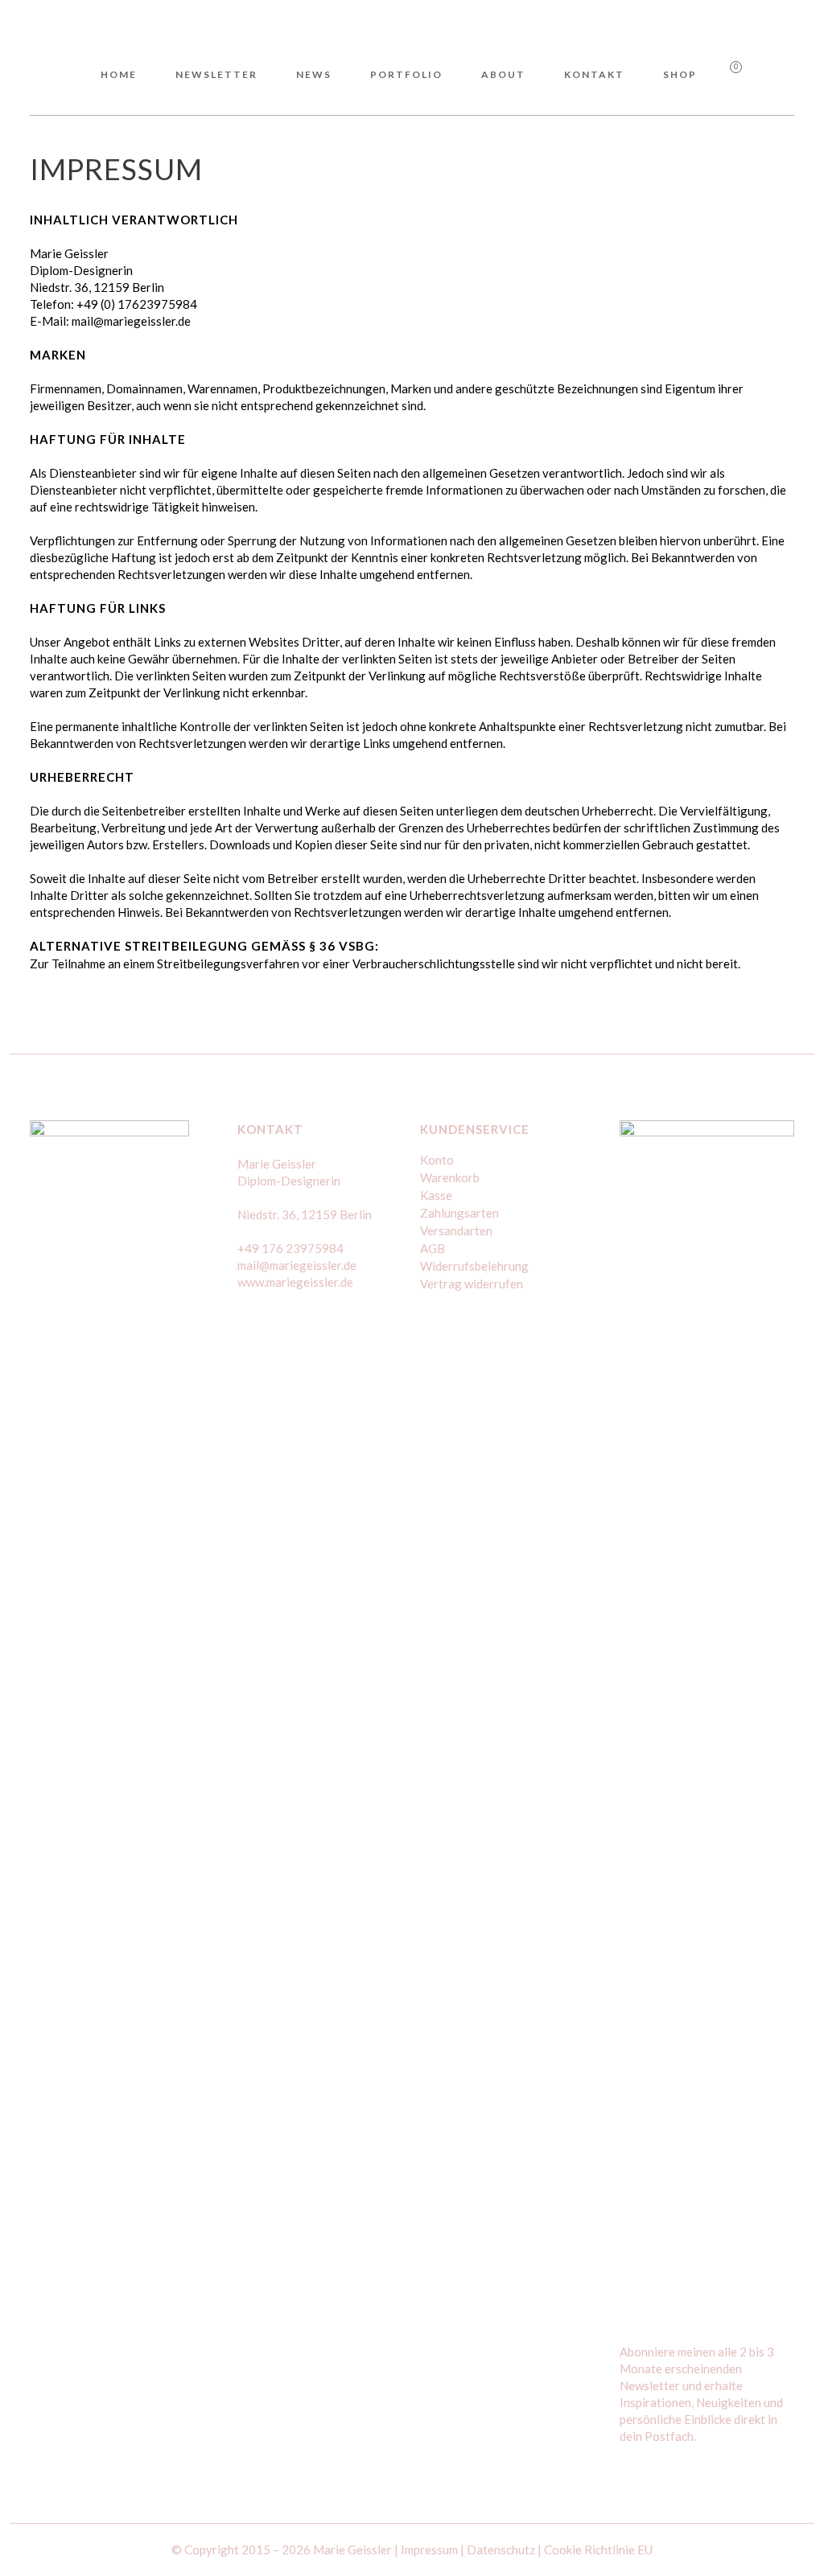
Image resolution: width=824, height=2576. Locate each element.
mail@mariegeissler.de (297, 1265)
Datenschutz (501, 2549)
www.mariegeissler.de (295, 1282)
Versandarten (456, 1230)
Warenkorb (450, 1177)
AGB (433, 1248)
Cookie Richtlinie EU (598, 2549)
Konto (437, 1160)
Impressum (429, 2549)
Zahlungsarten (459, 1213)
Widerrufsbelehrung (474, 1266)
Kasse (436, 1195)
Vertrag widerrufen (472, 1284)
